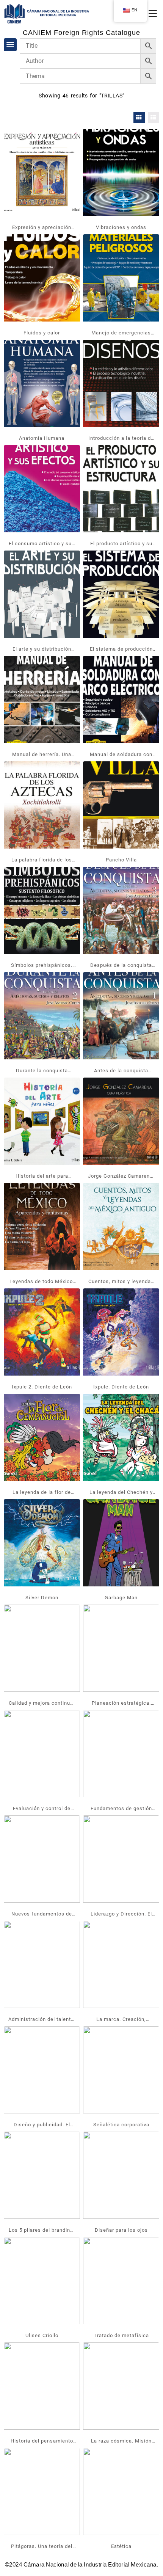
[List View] (154, 118)
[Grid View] (139, 118)
